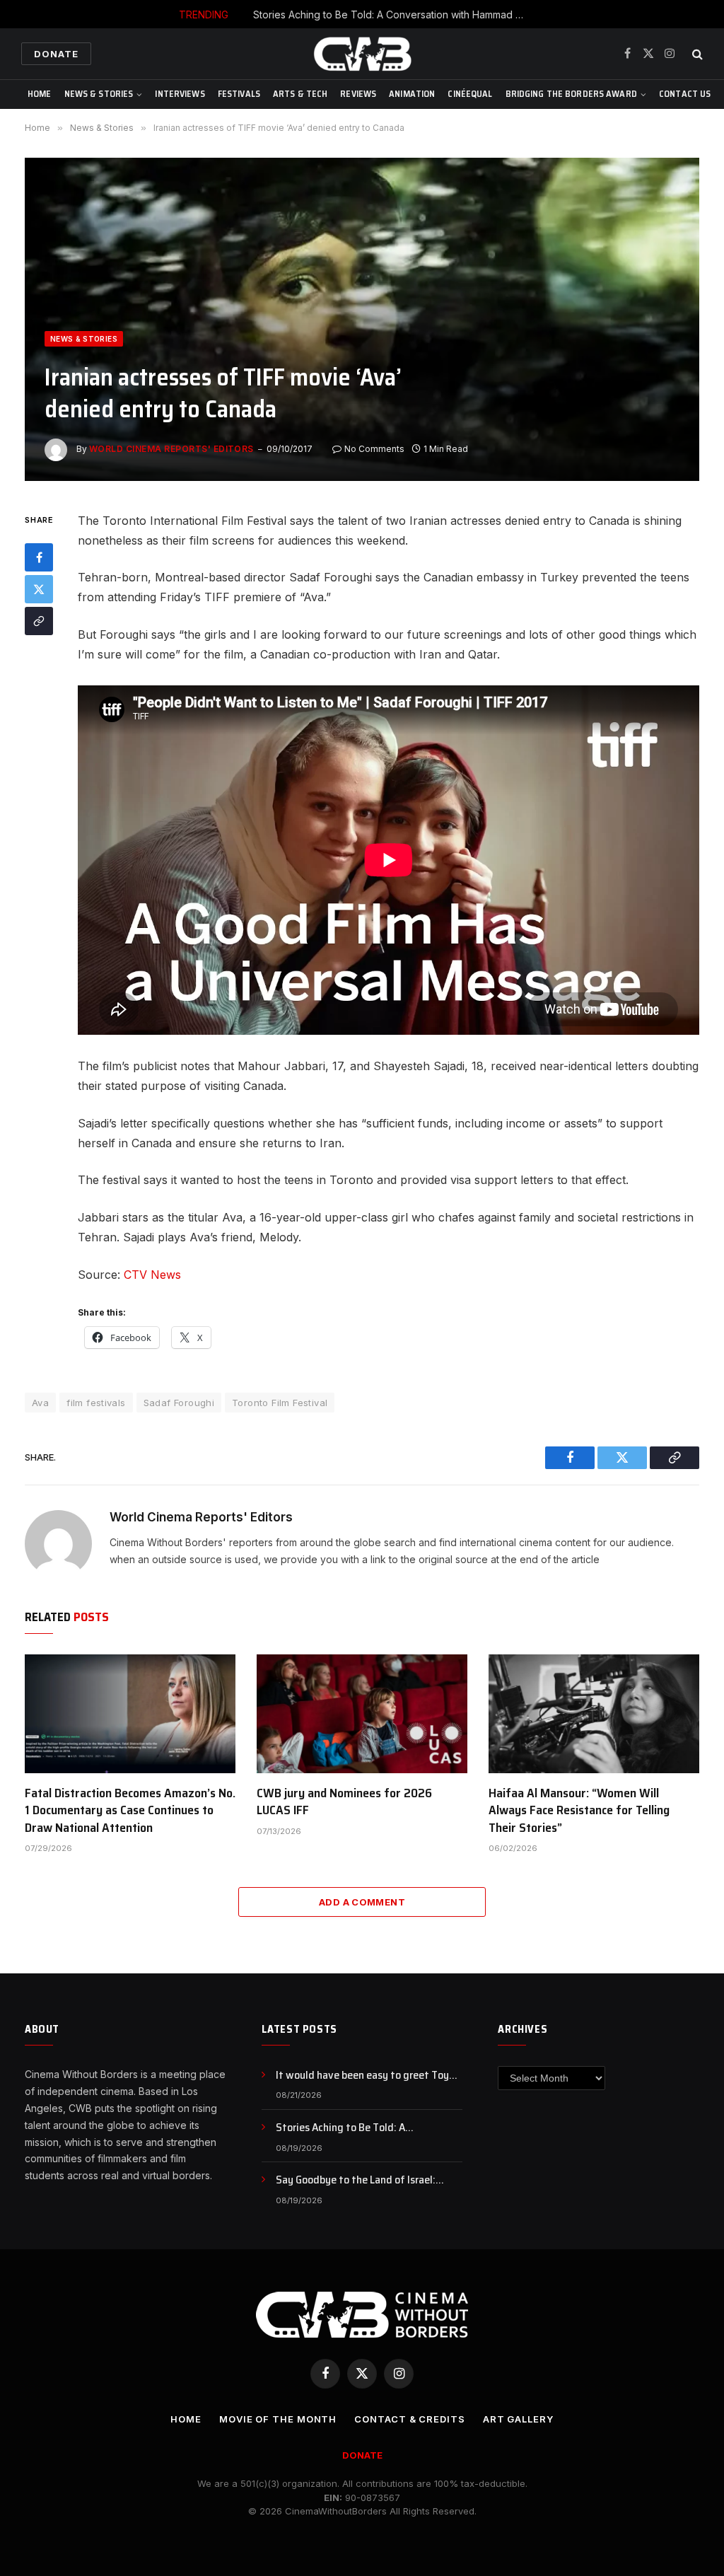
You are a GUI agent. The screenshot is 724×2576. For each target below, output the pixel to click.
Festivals (239, 94)
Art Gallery (518, 2419)
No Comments (374, 449)
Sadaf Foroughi (179, 1403)
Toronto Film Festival (280, 1403)
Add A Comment (362, 1902)
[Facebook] (39, 557)
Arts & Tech (300, 94)
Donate (56, 54)
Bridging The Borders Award (571, 94)
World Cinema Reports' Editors (171, 449)
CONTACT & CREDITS (409, 2419)
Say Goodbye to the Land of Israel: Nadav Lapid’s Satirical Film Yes (356, 2180)
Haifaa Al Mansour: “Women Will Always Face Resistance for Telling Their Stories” (579, 1810)
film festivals (96, 1403)
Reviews (358, 94)
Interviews (180, 94)
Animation (412, 94)
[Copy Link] (39, 621)
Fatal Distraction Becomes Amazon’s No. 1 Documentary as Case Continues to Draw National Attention (130, 1810)
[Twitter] (39, 589)
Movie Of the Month (278, 2419)
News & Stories (99, 94)
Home (40, 94)
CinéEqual (470, 94)
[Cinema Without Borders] (362, 54)
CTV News (152, 1275)
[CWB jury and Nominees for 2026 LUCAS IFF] (362, 1714)
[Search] (696, 54)
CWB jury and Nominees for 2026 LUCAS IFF (344, 1802)
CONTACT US (685, 94)
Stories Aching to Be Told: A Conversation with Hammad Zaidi (395, 14)
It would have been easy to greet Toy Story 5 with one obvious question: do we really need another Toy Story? (364, 2076)
